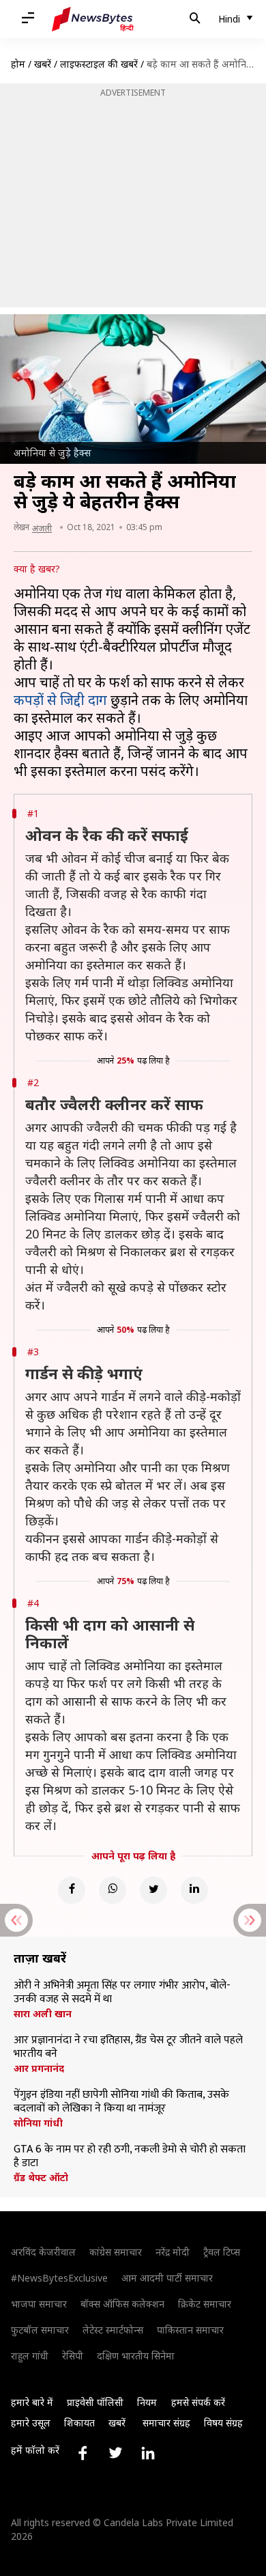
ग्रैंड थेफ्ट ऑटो (41, 2178)
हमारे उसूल (31, 2423)
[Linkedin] (194, 1890)
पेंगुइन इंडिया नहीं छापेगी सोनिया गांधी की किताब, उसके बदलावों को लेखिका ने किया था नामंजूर (121, 2102)
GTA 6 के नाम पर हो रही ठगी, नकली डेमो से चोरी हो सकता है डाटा (130, 2157)
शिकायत (79, 2423)
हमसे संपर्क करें (198, 2402)
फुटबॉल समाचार (40, 2330)
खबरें (43, 64)
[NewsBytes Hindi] (93, 19)
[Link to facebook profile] (83, 2453)
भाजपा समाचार (39, 2304)
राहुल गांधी (30, 2356)
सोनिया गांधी (38, 2123)
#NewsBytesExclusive (59, 2278)
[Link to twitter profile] (115, 2453)
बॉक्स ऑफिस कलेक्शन (122, 2304)
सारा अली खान (43, 2014)
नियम (147, 2402)
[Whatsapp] (113, 1890)
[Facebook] (72, 1890)
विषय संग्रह (223, 2423)
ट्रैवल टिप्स (222, 2252)
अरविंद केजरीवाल (43, 2252)
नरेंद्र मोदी (173, 2252)
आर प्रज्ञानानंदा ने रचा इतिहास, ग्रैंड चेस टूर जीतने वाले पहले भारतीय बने (128, 2047)
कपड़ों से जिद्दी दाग (60, 700)
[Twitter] (153, 1890)
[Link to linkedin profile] (148, 2453)
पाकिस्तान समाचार (190, 2330)
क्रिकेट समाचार (205, 2304)
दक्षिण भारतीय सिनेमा (136, 2356)
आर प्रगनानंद (39, 2068)
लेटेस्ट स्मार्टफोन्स (113, 2330)
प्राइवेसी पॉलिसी (95, 2402)
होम (18, 64)
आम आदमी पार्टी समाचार (167, 2278)
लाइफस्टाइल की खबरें (99, 64)
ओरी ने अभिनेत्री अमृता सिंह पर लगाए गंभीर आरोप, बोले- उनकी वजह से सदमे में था (122, 1993)
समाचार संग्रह (166, 2423)
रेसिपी (73, 2356)
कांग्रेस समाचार (116, 2252)
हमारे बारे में (32, 2402)
